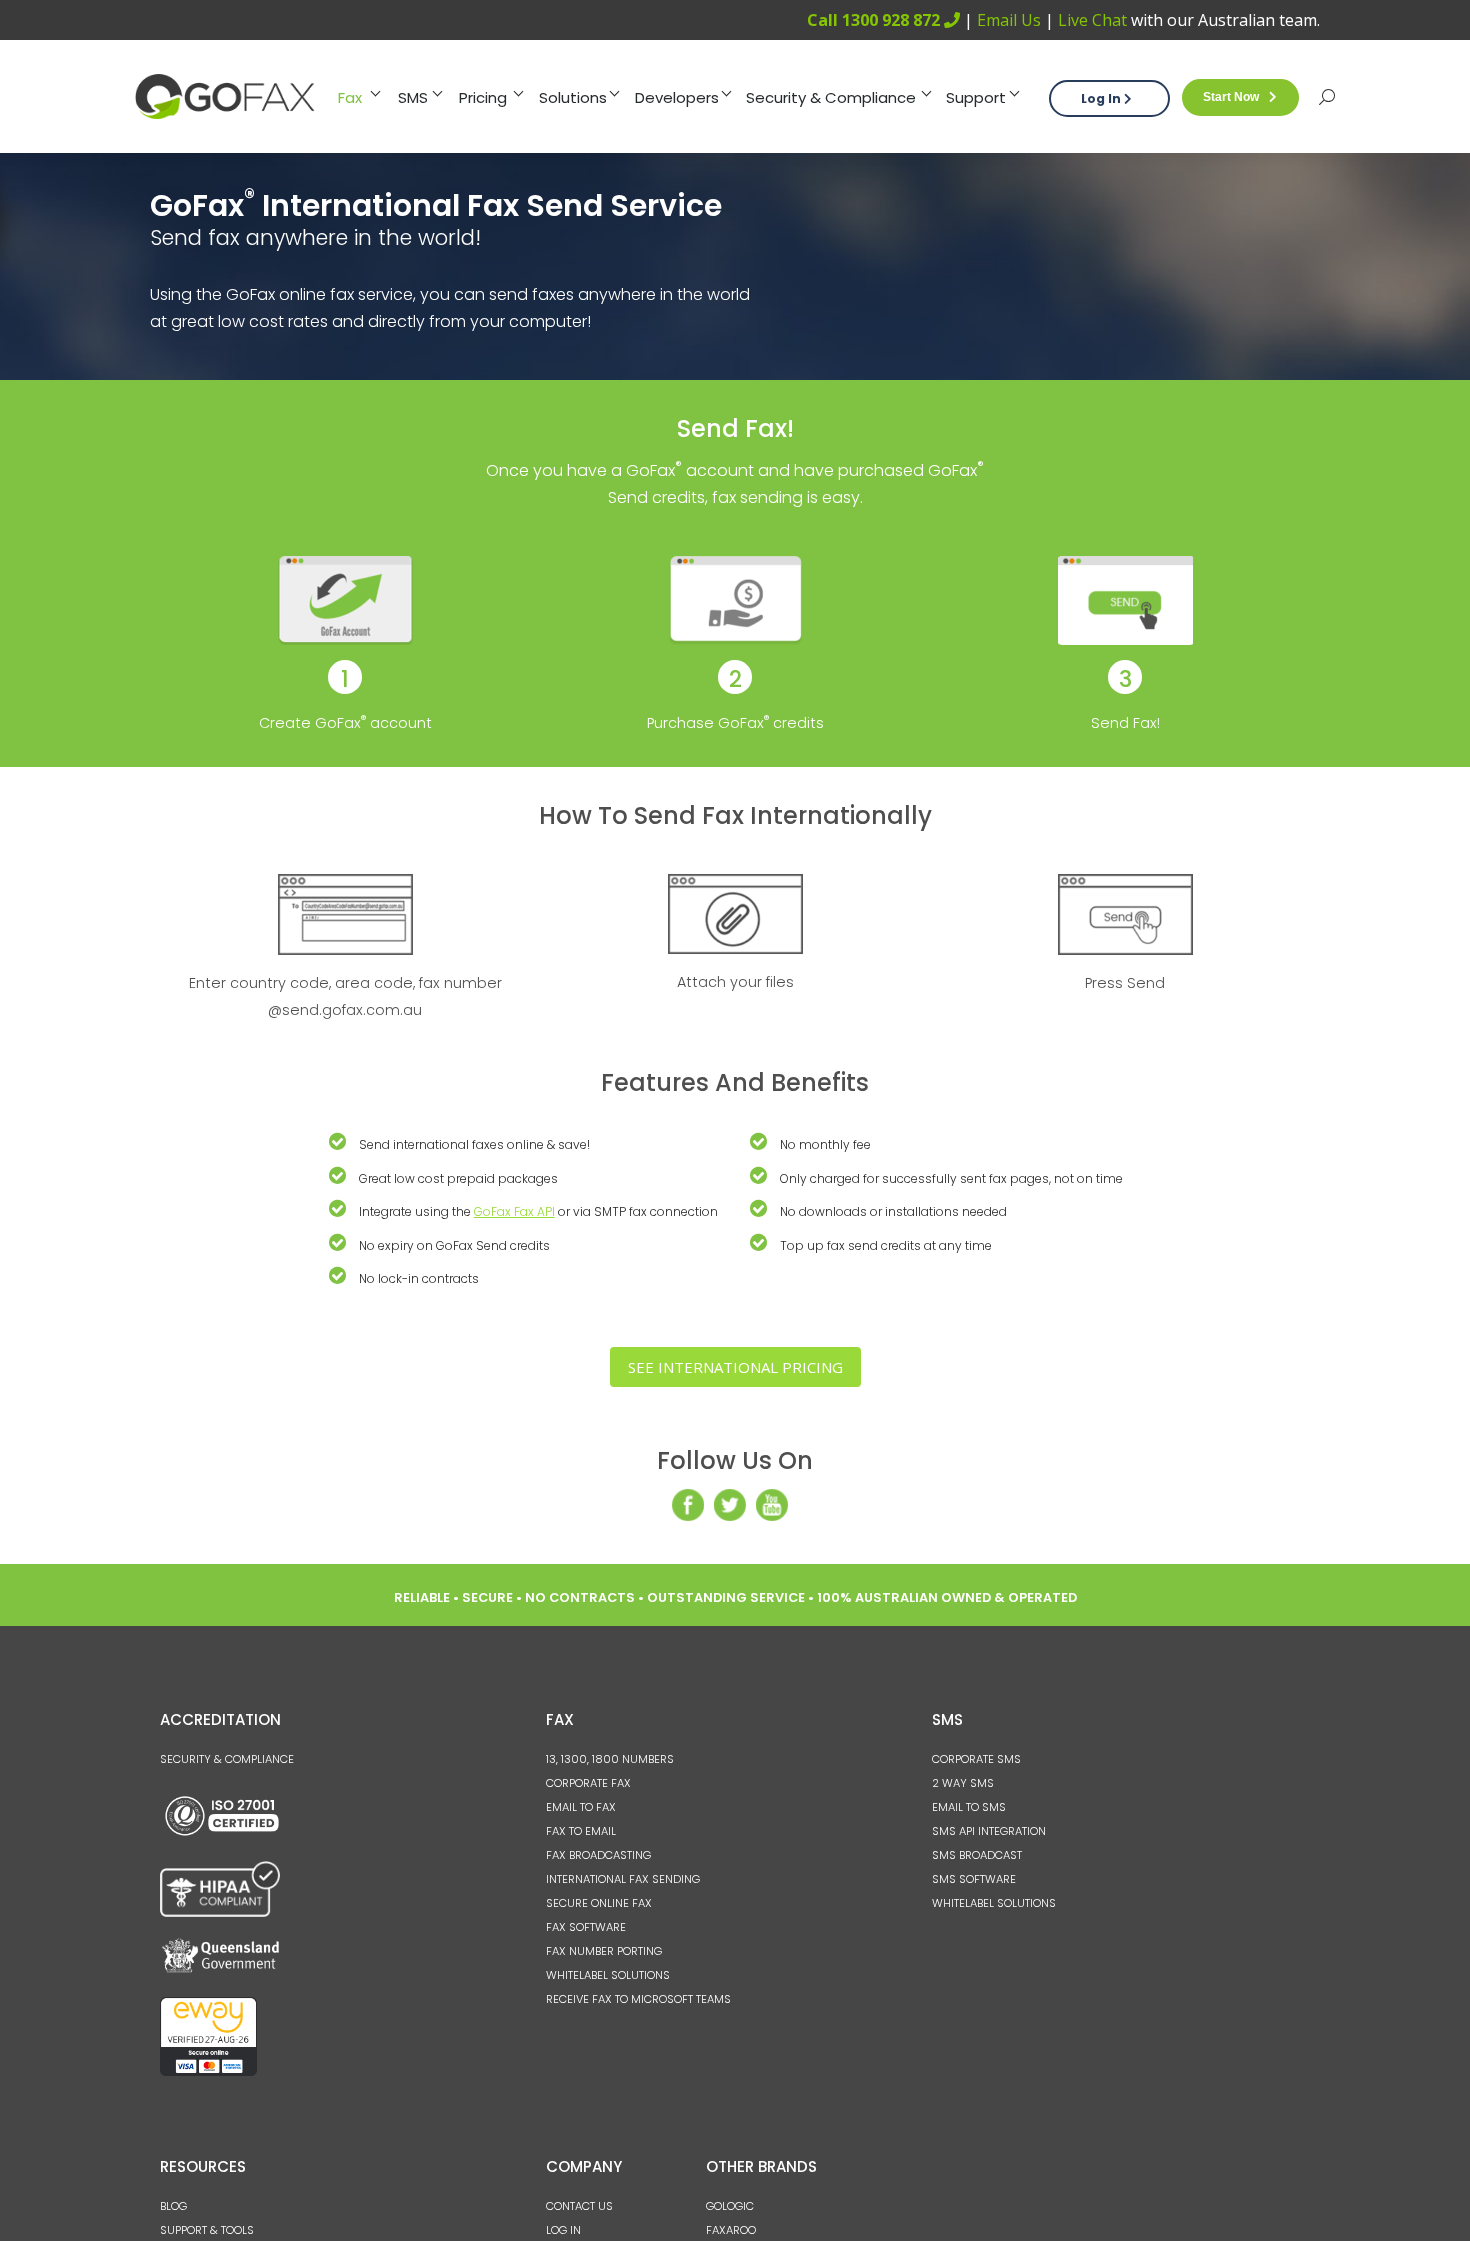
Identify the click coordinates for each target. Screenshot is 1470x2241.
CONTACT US (579, 2206)
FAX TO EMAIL (581, 1831)
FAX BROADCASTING (598, 1855)
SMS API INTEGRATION (989, 1831)
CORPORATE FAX (588, 1783)
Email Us (1009, 20)
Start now (1231, 97)
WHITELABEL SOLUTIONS (608, 1975)
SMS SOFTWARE (974, 1879)
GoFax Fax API (514, 1211)
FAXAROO (731, 2230)
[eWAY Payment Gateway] (208, 2072)
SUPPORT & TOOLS (207, 2230)
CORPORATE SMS (976, 1759)
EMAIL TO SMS (969, 1807)
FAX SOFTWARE (586, 1927)
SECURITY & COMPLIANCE (227, 1759)
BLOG (173, 2206)
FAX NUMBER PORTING (604, 1951)
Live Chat (1092, 20)
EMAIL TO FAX (581, 1807)
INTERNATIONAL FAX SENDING (623, 1879)
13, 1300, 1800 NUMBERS (610, 1759)
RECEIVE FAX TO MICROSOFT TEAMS (638, 1999)
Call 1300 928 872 (875, 20)
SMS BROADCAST (977, 1855)
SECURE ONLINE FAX (599, 1903)
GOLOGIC (730, 2206)
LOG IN (563, 2230)
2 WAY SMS (963, 1783)
